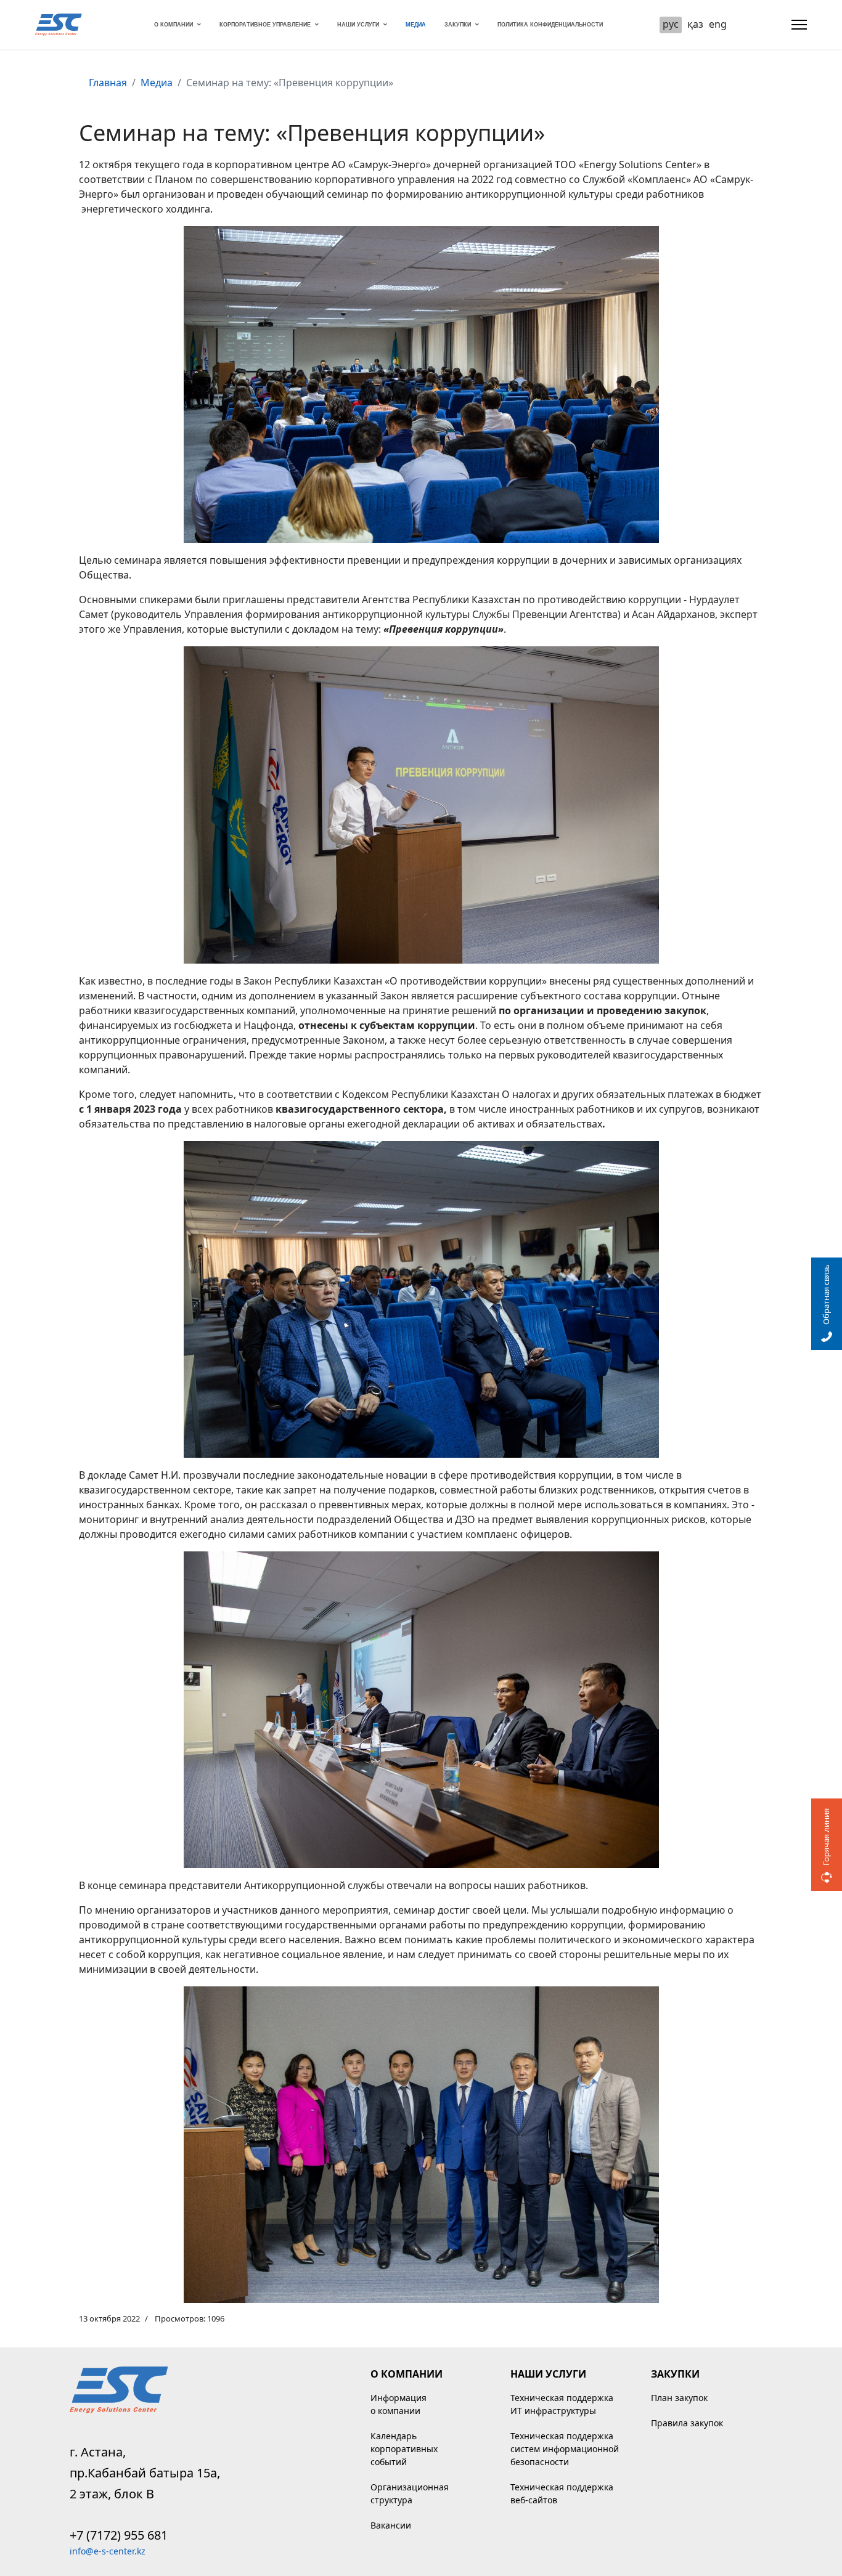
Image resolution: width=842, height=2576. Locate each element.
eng (718, 24)
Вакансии (391, 2525)
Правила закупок (687, 2423)
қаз (695, 24)
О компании (174, 25)
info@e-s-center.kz (108, 2551)
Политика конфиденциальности (550, 25)
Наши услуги (358, 25)
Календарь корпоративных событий (404, 2449)
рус (671, 24)
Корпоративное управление (265, 25)
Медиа (416, 25)
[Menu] (799, 25)
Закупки (458, 25)
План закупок (679, 2398)
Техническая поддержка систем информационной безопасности (565, 2449)
